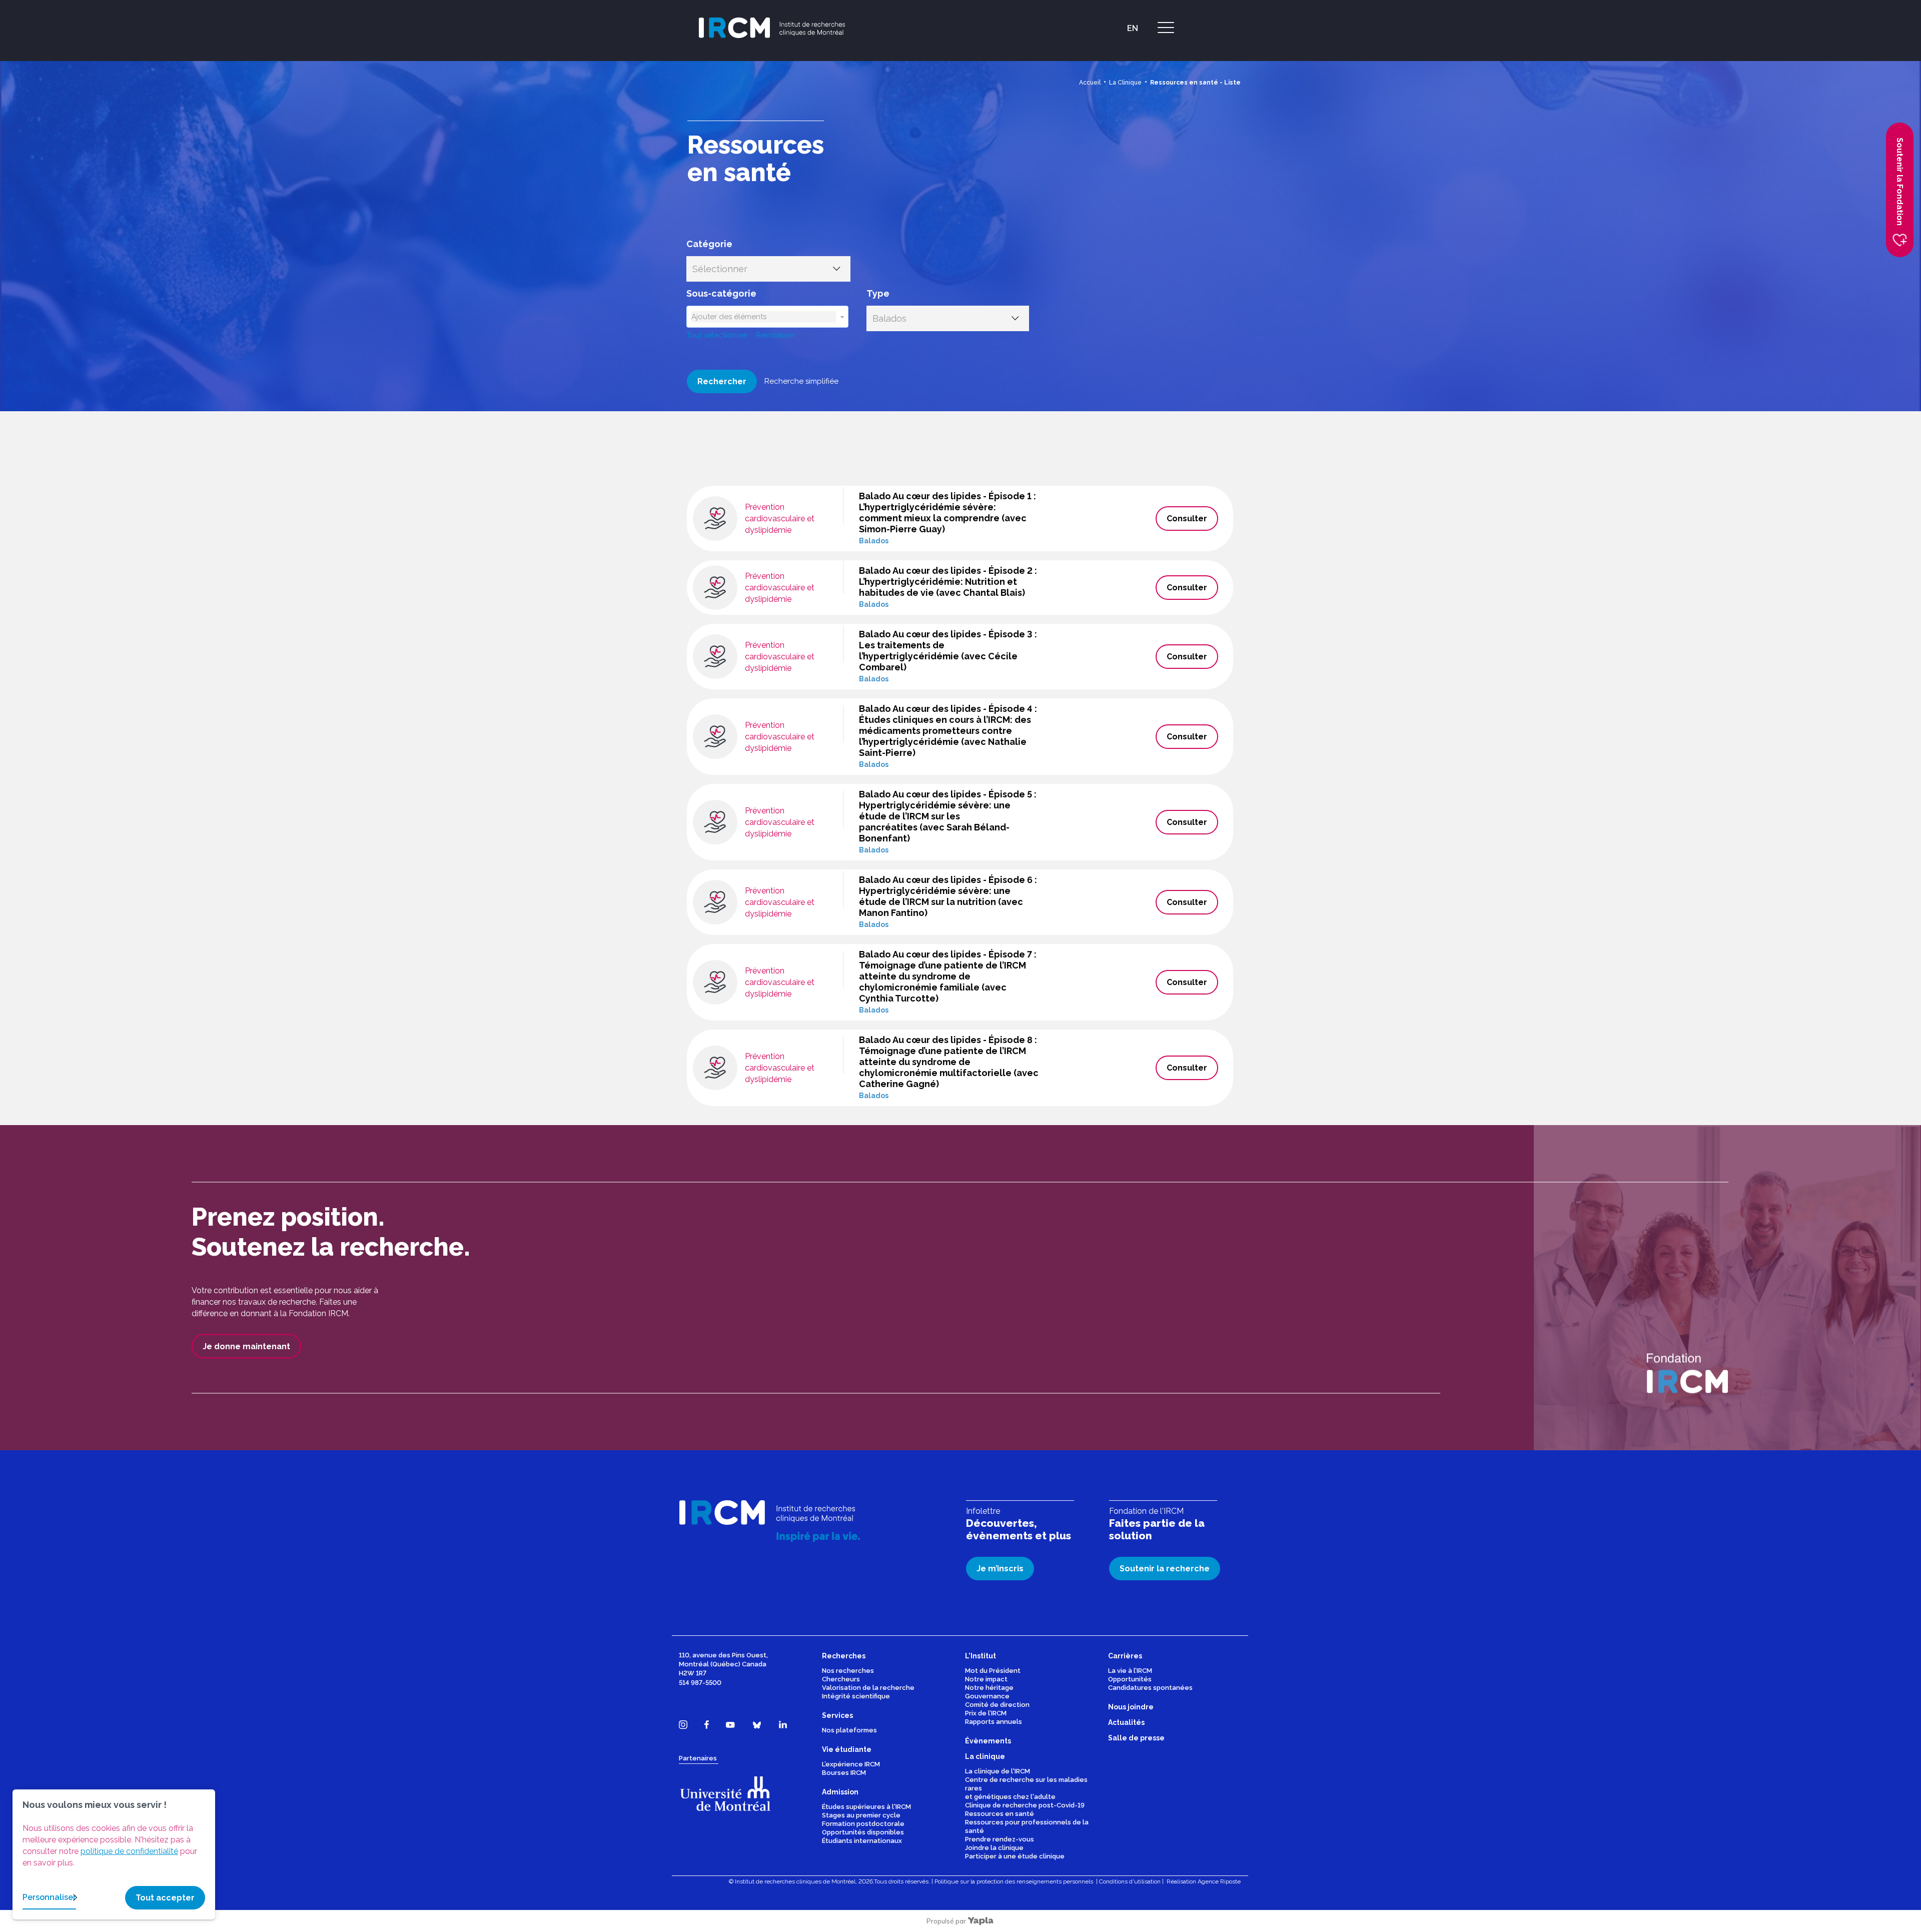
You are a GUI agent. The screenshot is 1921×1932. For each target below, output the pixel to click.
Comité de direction (997, 1705)
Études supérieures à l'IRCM (866, 1807)
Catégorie (709, 244)
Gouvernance (987, 1696)
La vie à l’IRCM (1130, 1671)
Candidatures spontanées (1150, 1688)
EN (1133, 28)
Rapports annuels (994, 1722)
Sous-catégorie (721, 293)
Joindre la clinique (994, 1848)
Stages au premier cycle (861, 1815)
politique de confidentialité (129, 1851)
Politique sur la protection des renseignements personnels (1014, 1881)
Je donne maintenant (246, 1346)
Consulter (1187, 519)
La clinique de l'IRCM (998, 1771)
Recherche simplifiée (801, 381)
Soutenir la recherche (1165, 1569)
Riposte (1230, 1881)
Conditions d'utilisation (1130, 1881)
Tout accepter (165, 1898)
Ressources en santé (1000, 1814)
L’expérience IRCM (851, 1764)
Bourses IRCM (844, 1773)
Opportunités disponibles (863, 1832)
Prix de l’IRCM (986, 1713)
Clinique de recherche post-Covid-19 (1025, 1805)
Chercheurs (841, 1679)
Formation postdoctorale (863, 1824)
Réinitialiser (776, 335)
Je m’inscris (1000, 1569)
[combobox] (764, 317)
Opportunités (1130, 1679)
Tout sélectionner (717, 335)
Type (878, 293)
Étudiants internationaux (862, 1841)
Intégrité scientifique (856, 1696)
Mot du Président (993, 1671)
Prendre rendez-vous (1000, 1839)
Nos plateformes (849, 1730)
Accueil (1090, 83)
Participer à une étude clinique (1015, 1856)
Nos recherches (848, 1671)
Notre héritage (989, 1688)
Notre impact (986, 1679)
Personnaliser (49, 1897)
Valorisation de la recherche (868, 1688)
